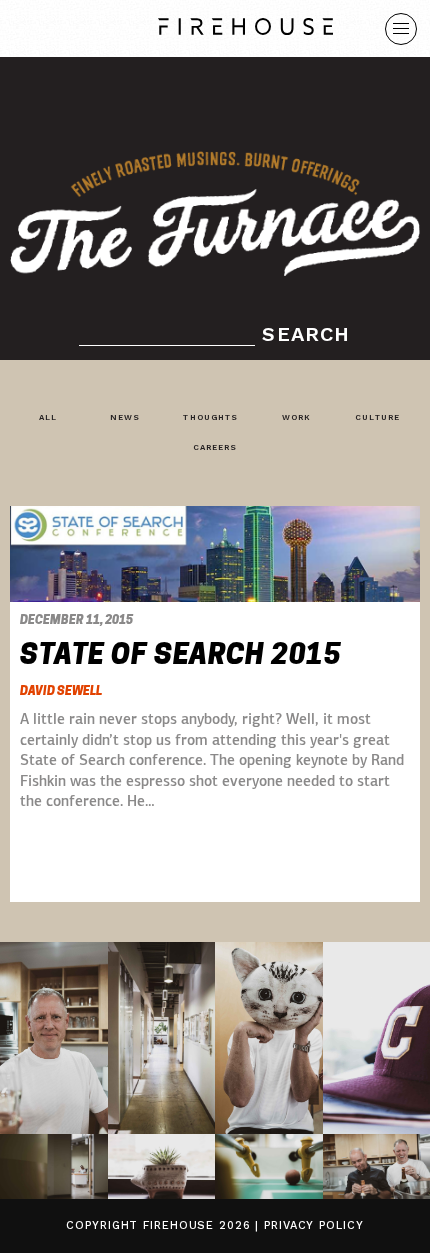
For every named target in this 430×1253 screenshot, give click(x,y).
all (48, 417)
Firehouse (178, 1225)
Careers (215, 447)
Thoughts (210, 417)
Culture (377, 417)
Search (306, 334)
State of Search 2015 (180, 654)
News (125, 417)
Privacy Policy (313, 1225)
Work (296, 417)
